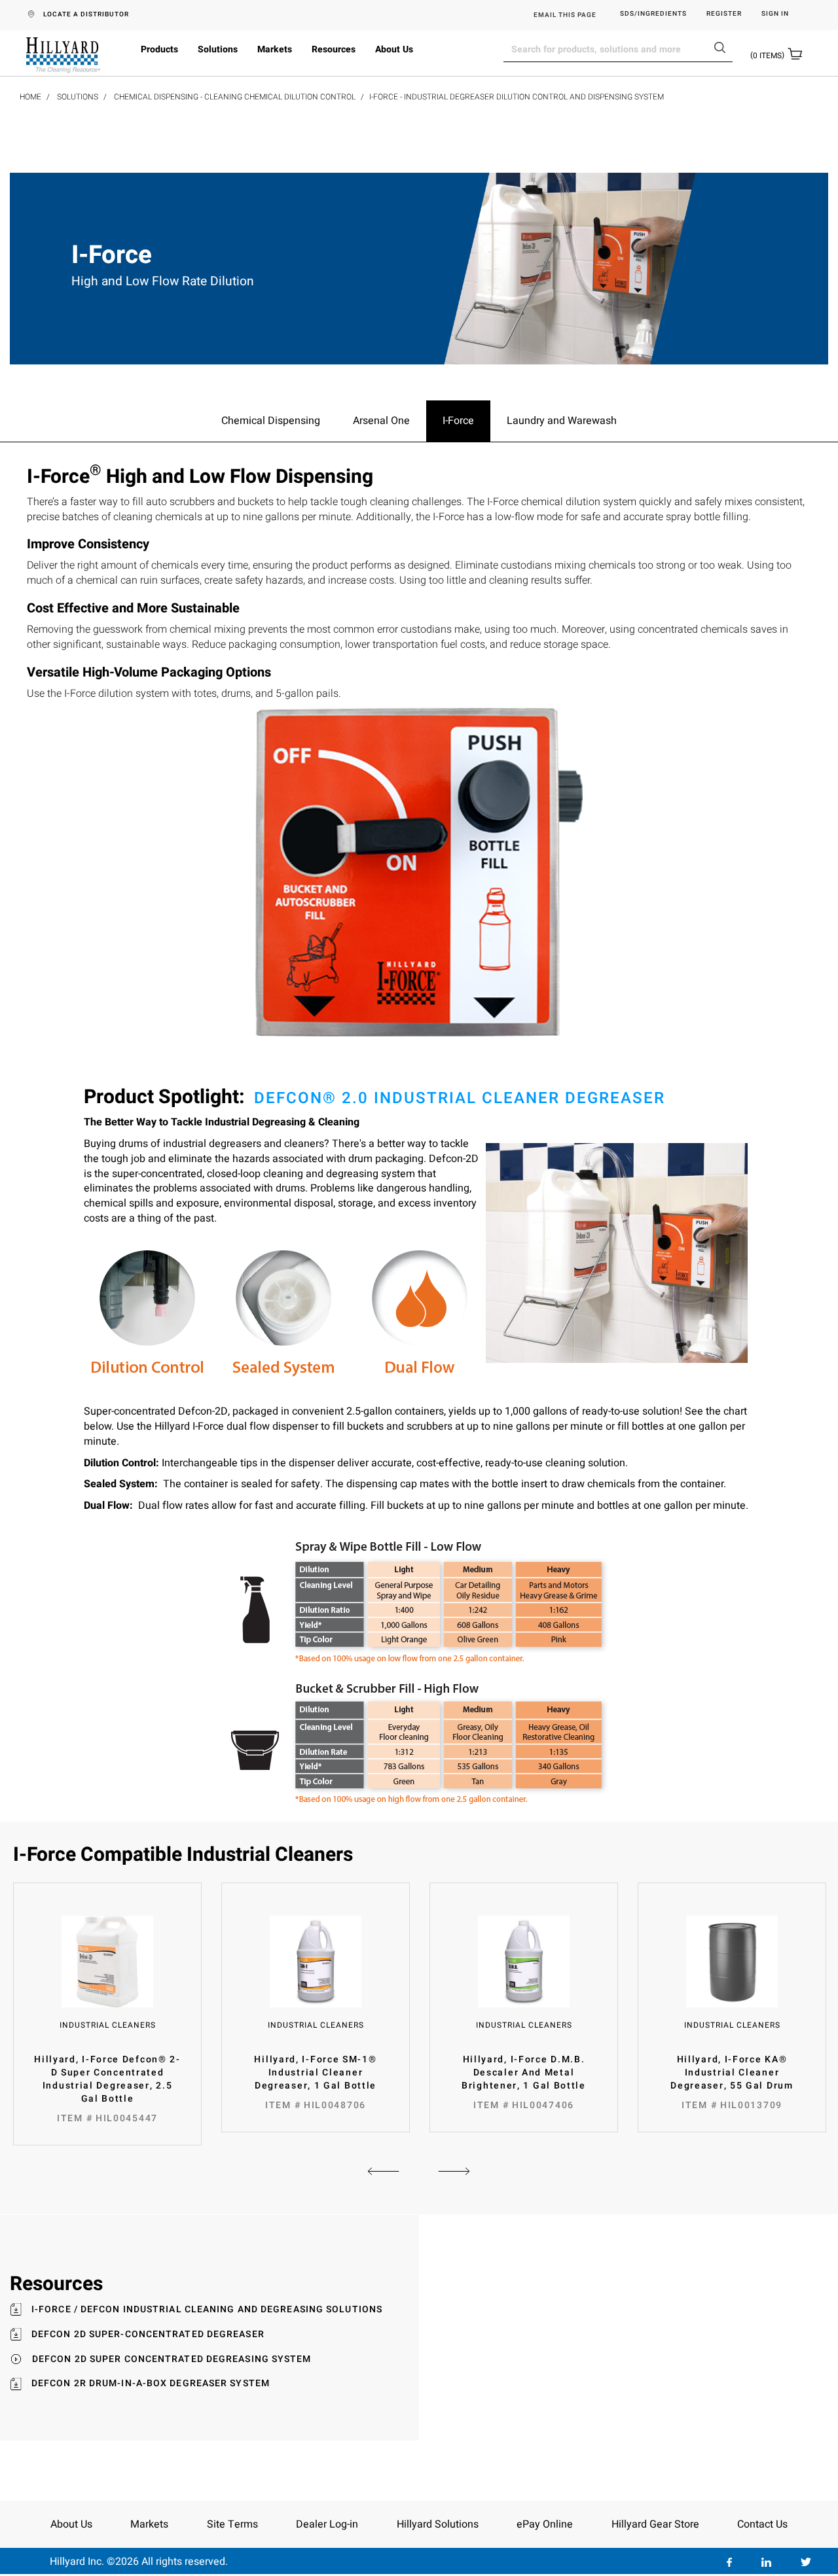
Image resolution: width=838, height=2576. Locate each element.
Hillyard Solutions (438, 2524)
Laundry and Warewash (562, 421)
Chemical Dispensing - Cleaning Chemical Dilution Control (235, 97)
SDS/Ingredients (653, 14)
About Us (394, 49)
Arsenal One (381, 421)
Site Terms (232, 2524)
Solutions (218, 49)
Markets (275, 49)
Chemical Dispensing (271, 421)
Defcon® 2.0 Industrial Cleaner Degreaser (460, 1098)
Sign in (775, 14)
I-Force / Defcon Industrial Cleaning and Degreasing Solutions (207, 2310)
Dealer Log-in (327, 2524)
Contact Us (762, 2524)
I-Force (458, 421)
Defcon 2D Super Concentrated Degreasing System (172, 2359)
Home (30, 97)
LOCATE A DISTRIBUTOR (86, 14)
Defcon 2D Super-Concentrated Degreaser (148, 2335)
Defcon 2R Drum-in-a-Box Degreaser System (151, 2384)
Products (159, 49)
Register (724, 14)
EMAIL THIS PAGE (565, 15)
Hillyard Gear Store (655, 2524)
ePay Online (545, 2524)
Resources (334, 49)
